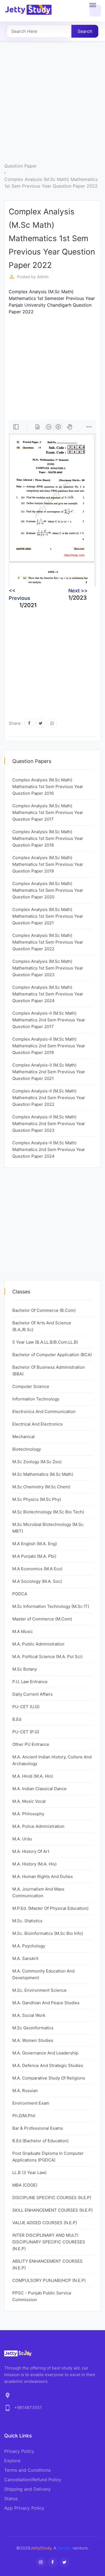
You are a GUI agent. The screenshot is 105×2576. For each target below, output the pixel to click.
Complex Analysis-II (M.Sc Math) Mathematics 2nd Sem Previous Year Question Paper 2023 (49, 1124)
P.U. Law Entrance (30, 1682)
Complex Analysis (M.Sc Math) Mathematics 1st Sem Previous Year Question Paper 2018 (48, 838)
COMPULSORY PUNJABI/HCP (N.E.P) (49, 2280)
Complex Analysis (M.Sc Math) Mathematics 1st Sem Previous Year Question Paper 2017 (48, 812)
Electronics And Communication (44, 1411)
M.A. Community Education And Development (43, 1974)
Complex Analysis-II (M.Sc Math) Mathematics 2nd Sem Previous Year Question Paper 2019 (49, 1046)
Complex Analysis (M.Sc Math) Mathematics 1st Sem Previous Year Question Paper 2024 (48, 994)
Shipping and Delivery (27, 2489)
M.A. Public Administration (38, 1644)
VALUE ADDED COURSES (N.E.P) (45, 2223)
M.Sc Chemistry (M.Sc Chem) (41, 1487)
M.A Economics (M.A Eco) (37, 1569)
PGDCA (20, 1594)
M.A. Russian (25, 2091)
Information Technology (36, 1399)
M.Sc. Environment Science (39, 1990)
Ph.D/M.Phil (24, 2116)
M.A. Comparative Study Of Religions (49, 2078)
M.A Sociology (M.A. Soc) (37, 1581)
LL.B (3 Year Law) (29, 2172)
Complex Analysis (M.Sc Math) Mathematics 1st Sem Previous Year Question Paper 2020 (48, 890)
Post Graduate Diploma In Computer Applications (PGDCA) (48, 2157)
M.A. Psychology (29, 1946)
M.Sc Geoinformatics (33, 2028)
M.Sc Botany (25, 1669)
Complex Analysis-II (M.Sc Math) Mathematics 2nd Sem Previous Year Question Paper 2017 (49, 1020)
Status (11, 2499)
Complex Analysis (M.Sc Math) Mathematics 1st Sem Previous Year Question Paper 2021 (48, 916)
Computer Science (31, 1386)
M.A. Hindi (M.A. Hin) (33, 1776)
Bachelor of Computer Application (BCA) (52, 1355)
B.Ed (17, 1719)
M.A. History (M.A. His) (34, 1864)
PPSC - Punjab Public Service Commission (42, 2296)
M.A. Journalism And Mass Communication (38, 1892)
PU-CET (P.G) (26, 1732)
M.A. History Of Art (31, 1851)
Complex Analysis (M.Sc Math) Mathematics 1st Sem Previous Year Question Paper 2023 (48, 968)
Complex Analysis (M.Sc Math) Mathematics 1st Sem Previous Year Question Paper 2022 (51, 183)
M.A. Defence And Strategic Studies (48, 2065)
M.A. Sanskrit (25, 1958)
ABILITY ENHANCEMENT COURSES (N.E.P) (47, 2264)
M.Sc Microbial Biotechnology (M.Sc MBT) (48, 1528)
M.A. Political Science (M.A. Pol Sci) (47, 1657)
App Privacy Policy (24, 2508)
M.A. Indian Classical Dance (39, 1789)
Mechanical (24, 1437)
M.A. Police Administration (38, 1826)
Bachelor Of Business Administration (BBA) (49, 1371)
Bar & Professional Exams (38, 2128)
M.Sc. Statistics (27, 1921)
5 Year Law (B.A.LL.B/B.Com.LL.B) (45, 1342)
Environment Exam (31, 2103)
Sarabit (64, 2548)
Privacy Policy (19, 2451)
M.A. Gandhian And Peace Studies (46, 2003)
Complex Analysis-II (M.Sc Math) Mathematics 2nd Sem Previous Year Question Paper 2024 (49, 1149)
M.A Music (23, 1631)
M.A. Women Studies (33, 2040)
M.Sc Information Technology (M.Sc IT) (51, 1606)
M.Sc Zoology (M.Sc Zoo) (37, 1462)
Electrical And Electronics (38, 1424)
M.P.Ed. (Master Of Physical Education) (50, 1908)
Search (85, 31)
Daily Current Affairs (32, 1694)
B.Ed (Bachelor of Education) (40, 2141)
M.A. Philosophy (28, 1814)
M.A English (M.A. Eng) (35, 1544)
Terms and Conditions (27, 2470)
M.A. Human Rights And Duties (43, 1876)
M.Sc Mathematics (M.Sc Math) (43, 1474)
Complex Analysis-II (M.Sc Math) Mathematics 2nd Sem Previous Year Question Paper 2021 (49, 1072)
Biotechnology (27, 1449)
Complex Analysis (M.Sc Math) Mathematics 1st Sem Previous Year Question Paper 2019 (48, 864)
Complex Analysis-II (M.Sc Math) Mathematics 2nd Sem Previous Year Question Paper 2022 (49, 1098)
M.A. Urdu (22, 1839)
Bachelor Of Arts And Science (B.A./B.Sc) (42, 1326)
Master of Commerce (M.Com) (42, 1619)
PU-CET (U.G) (26, 1707)
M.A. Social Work (29, 2015)
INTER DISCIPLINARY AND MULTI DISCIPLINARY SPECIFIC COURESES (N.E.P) (49, 2242)
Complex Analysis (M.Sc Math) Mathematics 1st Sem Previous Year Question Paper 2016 (48, 787)
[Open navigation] (95, 11)
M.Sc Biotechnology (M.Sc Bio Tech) (48, 1512)
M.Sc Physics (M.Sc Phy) (37, 1499)
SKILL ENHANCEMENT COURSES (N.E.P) (53, 2210)
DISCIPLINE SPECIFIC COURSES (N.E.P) (52, 2198)
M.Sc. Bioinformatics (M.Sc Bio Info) (48, 1933)
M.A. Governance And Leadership (45, 2053)
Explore (12, 2461)
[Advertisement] (53, 107)
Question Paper (20, 166)
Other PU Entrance (31, 1744)
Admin (43, 277)
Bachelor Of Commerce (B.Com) (44, 1310)
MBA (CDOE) (25, 2185)
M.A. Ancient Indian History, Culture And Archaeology (52, 1760)
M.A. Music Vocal (29, 1801)
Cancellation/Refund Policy (33, 2480)
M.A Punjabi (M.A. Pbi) (34, 1556)
